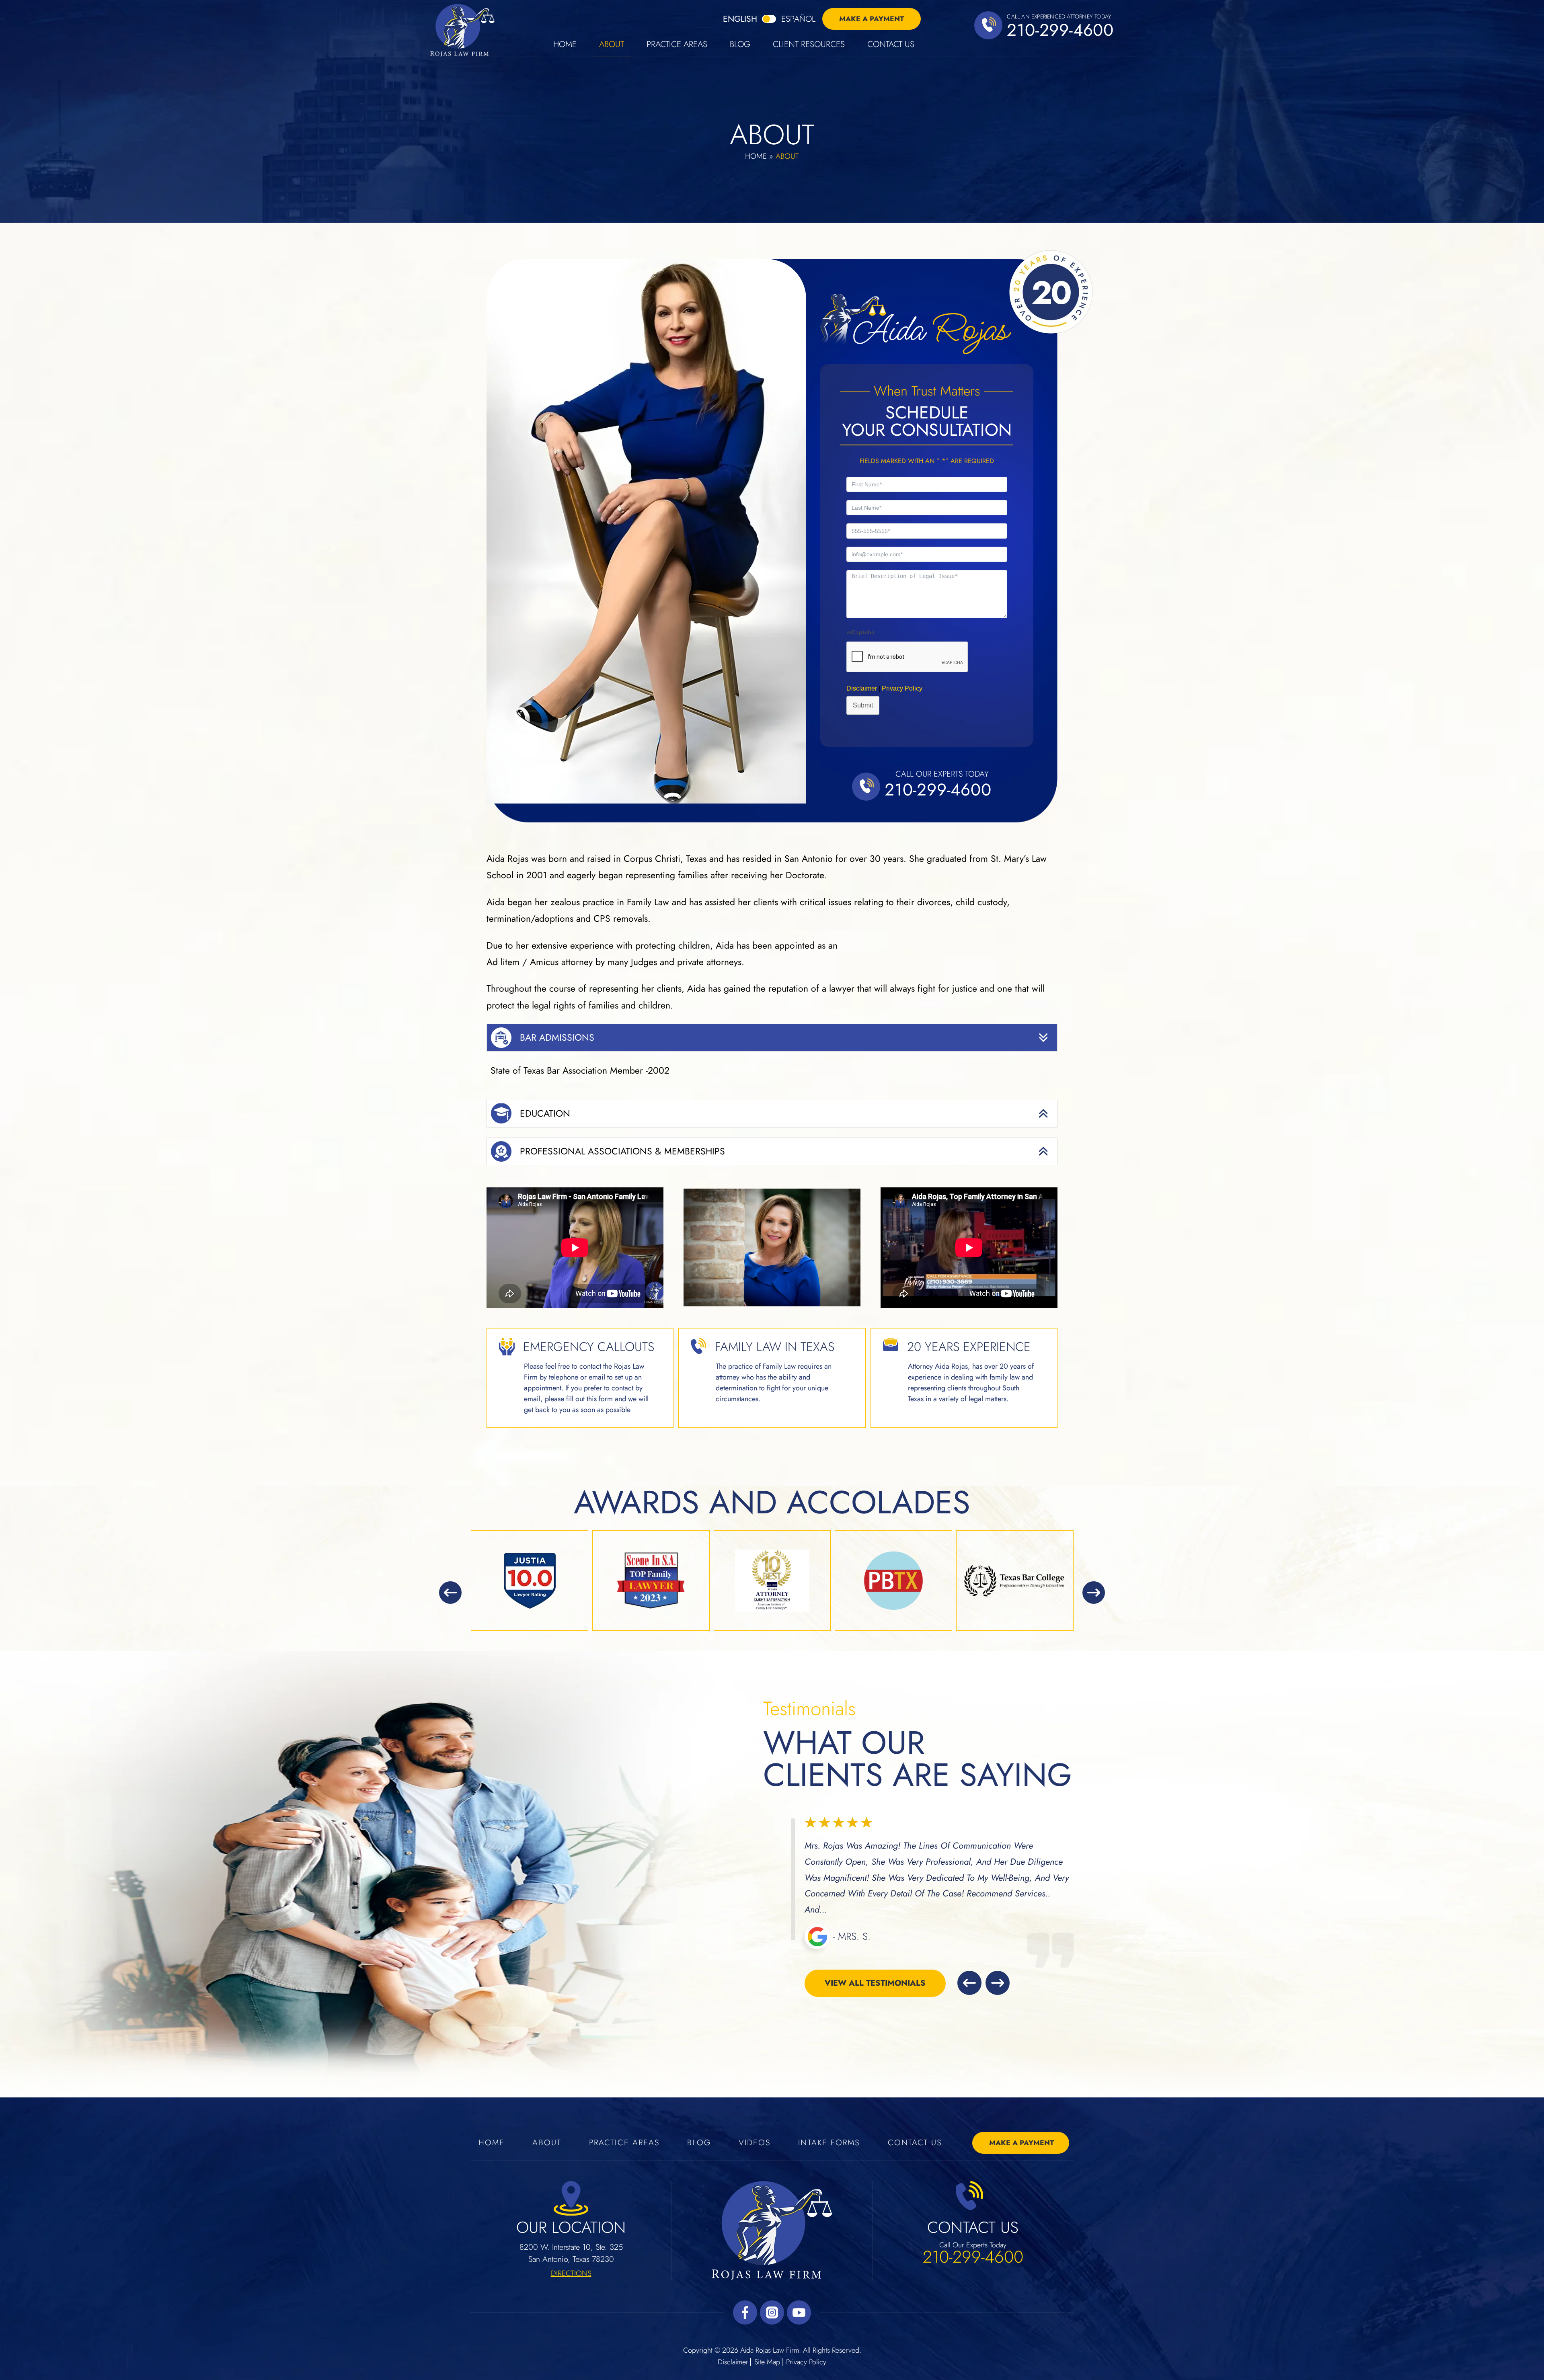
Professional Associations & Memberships (622, 1151)
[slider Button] (450, 1593)
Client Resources (809, 45)
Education (545, 1113)
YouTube (799, 2312)
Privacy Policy (902, 688)
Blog (740, 45)
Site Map (767, 2362)
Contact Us (891, 45)
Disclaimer (733, 2362)
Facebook (745, 2312)
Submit (863, 705)
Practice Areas (677, 45)
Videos (755, 2143)
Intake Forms (829, 2143)
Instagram (772, 2312)
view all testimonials (875, 1967)
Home (565, 45)
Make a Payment (872, 19)
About (612, 45)
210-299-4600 (1060, 30)
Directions (571, 2273)
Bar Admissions (557, 1037)
